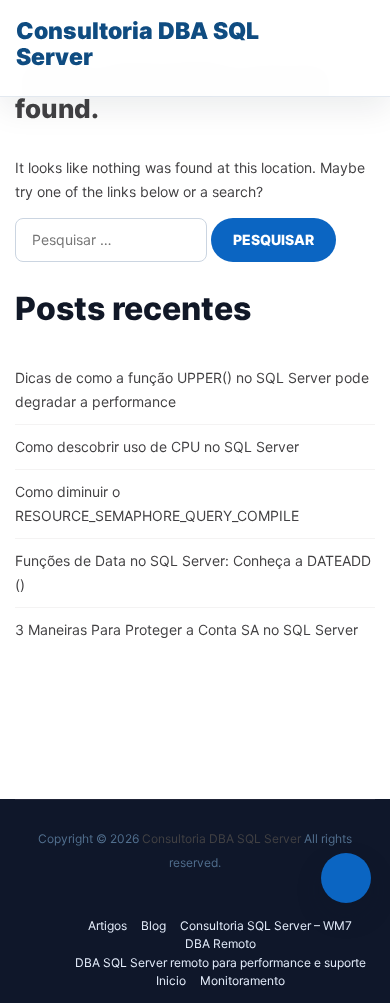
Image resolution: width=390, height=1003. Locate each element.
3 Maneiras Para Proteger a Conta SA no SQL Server (186, 629)
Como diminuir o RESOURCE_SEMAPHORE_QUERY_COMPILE (157, 503)
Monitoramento (242, 980)
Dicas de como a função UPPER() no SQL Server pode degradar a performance (192, 389)
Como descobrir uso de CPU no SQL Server (157, 446)
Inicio (171, 980)
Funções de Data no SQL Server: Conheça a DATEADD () (193, 572)
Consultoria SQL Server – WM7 (266, 925)
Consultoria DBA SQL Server (137, 44)
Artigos (107, 925)
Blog (153, 925)
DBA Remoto (220, 943)
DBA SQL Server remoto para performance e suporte (220, 962)
